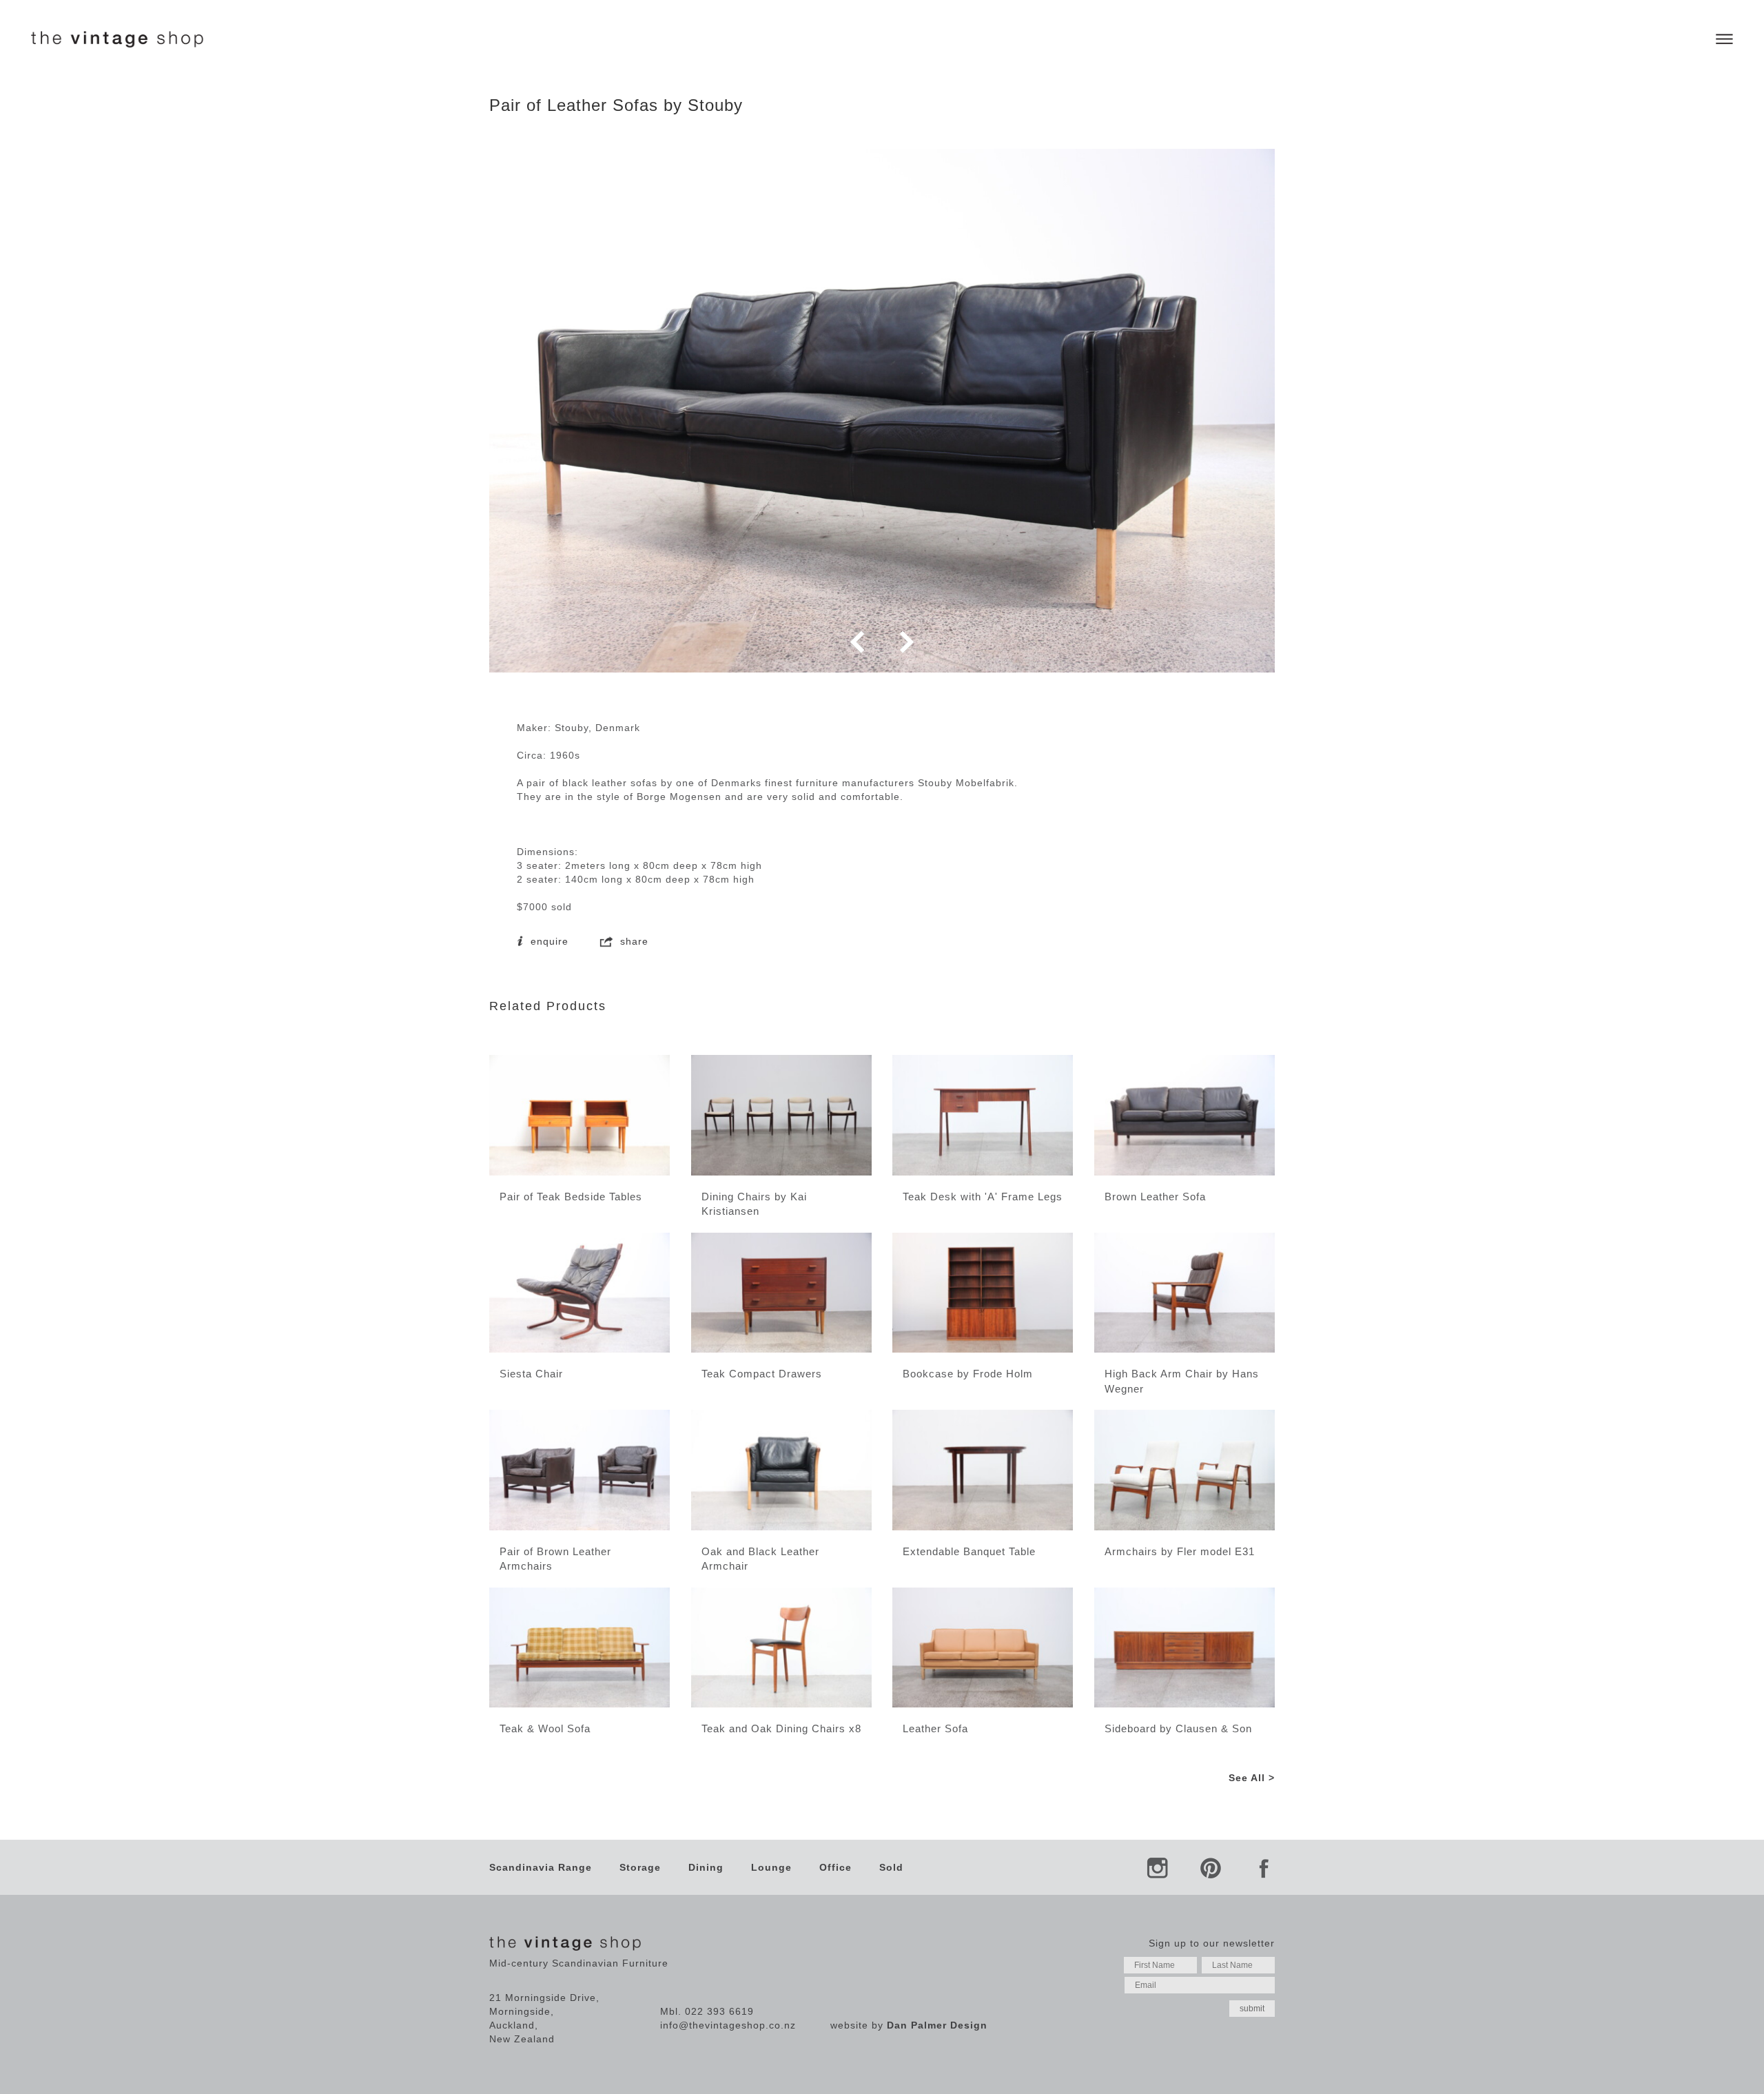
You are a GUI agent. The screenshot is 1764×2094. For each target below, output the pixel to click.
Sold (891, 1867)
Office (835, 1867)
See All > (1252, 1778)
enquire (548, 941)
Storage (640, 1867)
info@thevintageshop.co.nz (728, 2025)
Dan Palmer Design (937, 2025)
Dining (706, 1867)
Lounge (771, 1867)
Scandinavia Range (541, 1867)
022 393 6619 (719, 2011)
